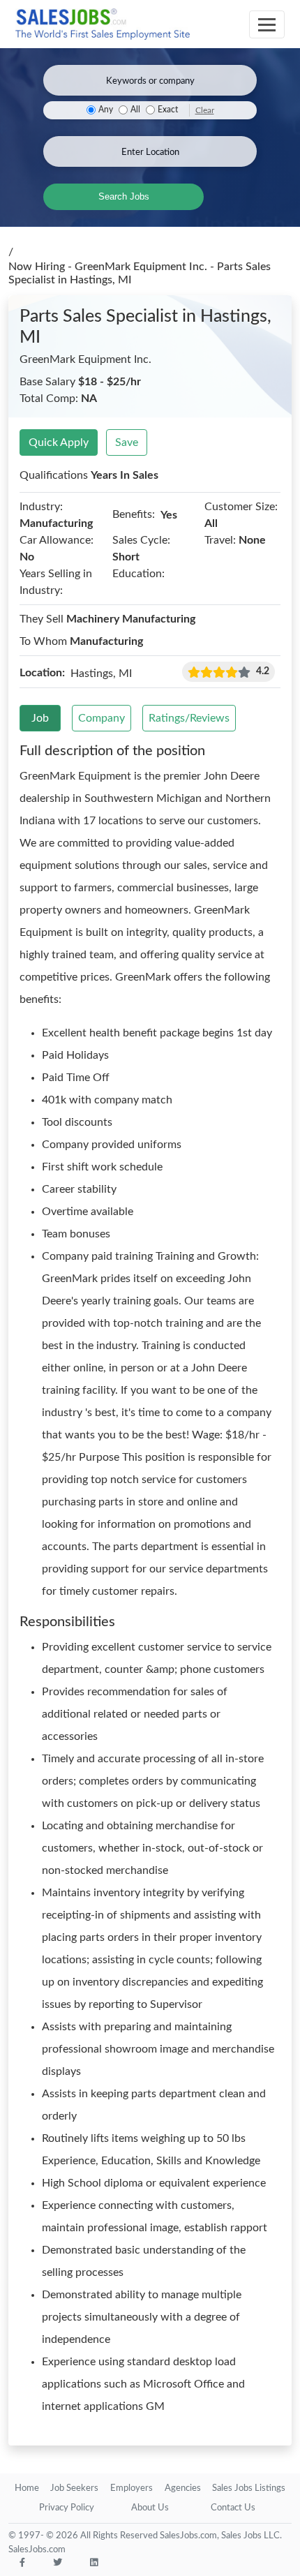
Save (127, 442)
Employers (132, 2488)
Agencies (183, 2488)
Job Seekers (74, 2488)
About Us (150, 2508)
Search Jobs (124, 196)
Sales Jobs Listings (249, 2488)
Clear (205, 110)
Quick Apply (59, 442)
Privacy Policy (67, 2508)
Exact (168, 110)
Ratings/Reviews (189, 718)
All (135, 110)
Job (40, 718)
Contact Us (233, 2508)
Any (106, 110)
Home (27, 2488)
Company (102, 718)
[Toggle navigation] (267, 24)
